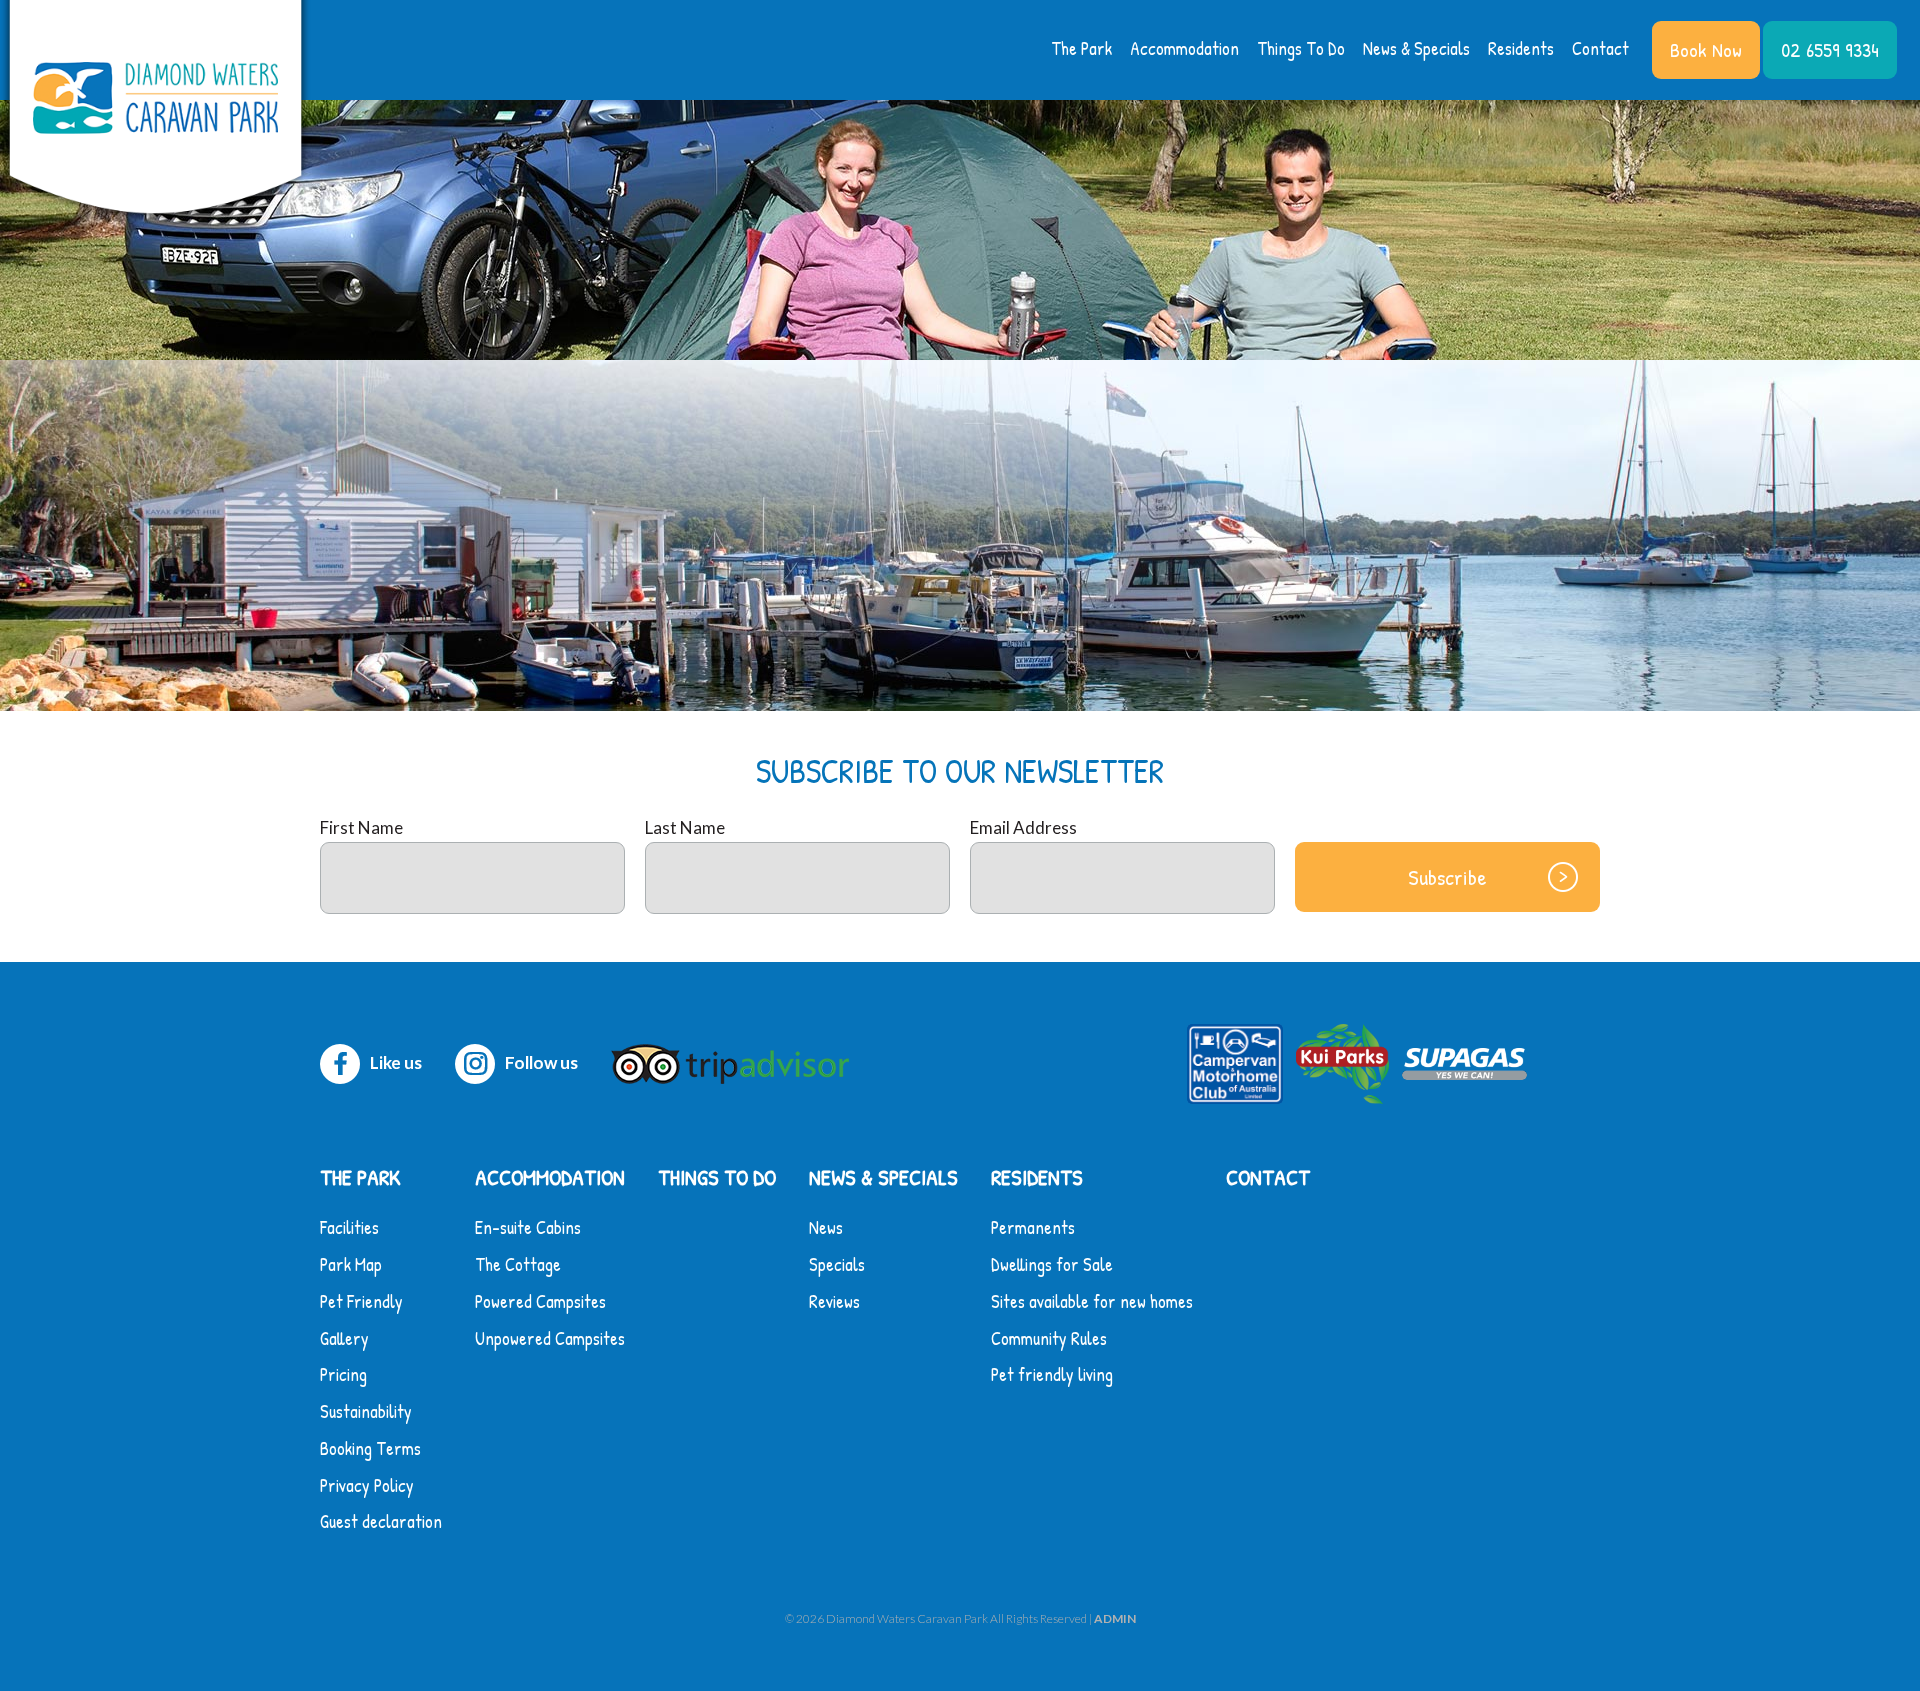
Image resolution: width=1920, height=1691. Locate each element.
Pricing (343, 1374)
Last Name (685, 827)
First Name (361, 827)
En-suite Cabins (528, 1227)
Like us (396, 1062)
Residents (1521, 48)
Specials (837, 1264)
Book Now (1706, 49)
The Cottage (518, 1264)
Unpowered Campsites (550, 1338)
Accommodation (1184, 48)
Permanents (1033, 1227)
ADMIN (1115, 1618)
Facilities (349, 1227)
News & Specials (1416, 48)
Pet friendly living (1052, 1374)
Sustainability (366, 1411)
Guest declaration (381, 1521)
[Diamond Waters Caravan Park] (155, 111)
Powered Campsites (540, 1301)
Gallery (344, 1338)
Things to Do (1301, 48)
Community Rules (1049, 1338)
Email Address (1023, 827)
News (826, 1227)
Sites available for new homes (1092, 1301)
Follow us (541, 1062)
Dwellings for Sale (1052, 1264)
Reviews (834, 1301)
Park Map (351, 1264)
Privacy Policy (367, 1485)
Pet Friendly (361, 1301)
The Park (1081, 48)
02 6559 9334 (1830, 49)
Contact (1600, 48)
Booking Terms (370, 1448)
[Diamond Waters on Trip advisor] (735, 1062)
